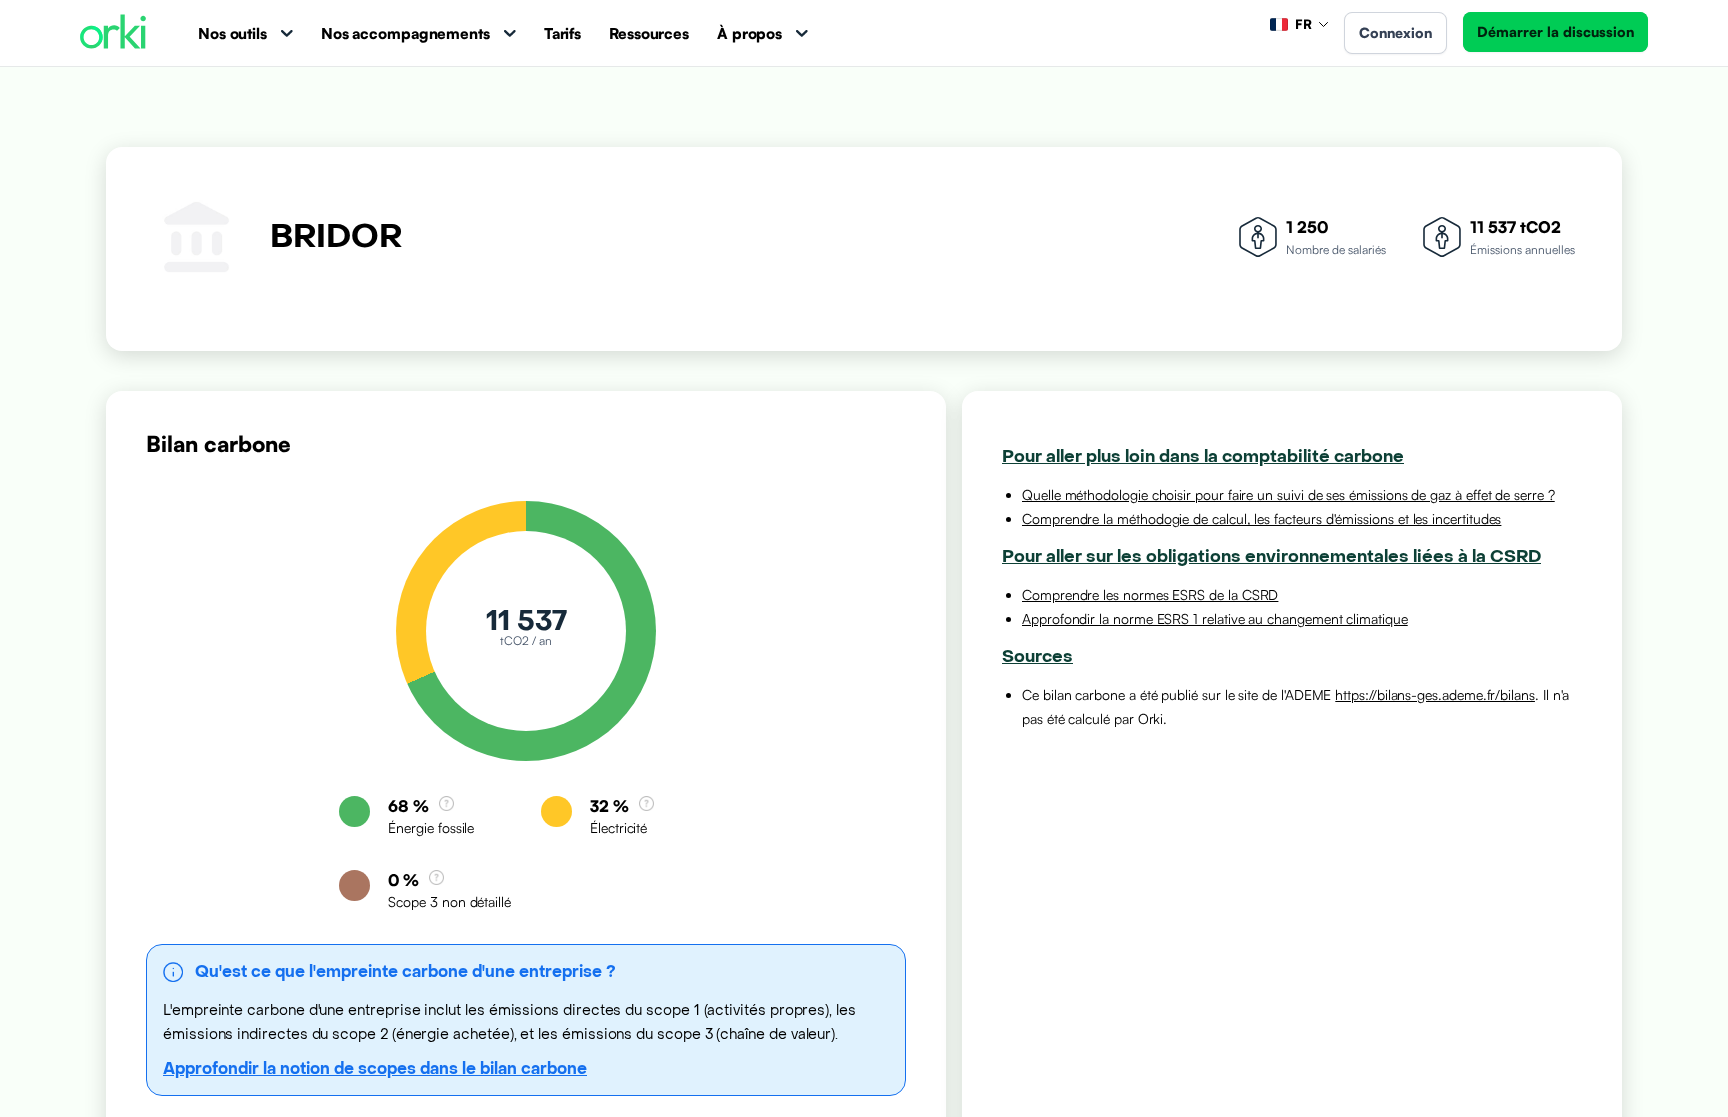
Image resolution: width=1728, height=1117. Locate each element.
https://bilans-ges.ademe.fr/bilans (1435, 694)
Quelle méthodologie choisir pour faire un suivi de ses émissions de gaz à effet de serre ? (1288, 494)
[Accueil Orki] (113, 33)
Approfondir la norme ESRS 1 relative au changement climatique (1215, 618)
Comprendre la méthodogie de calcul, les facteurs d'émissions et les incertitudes (1261, 518)
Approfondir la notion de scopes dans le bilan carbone (375, 1068)
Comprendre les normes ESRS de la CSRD (1150, 594)
